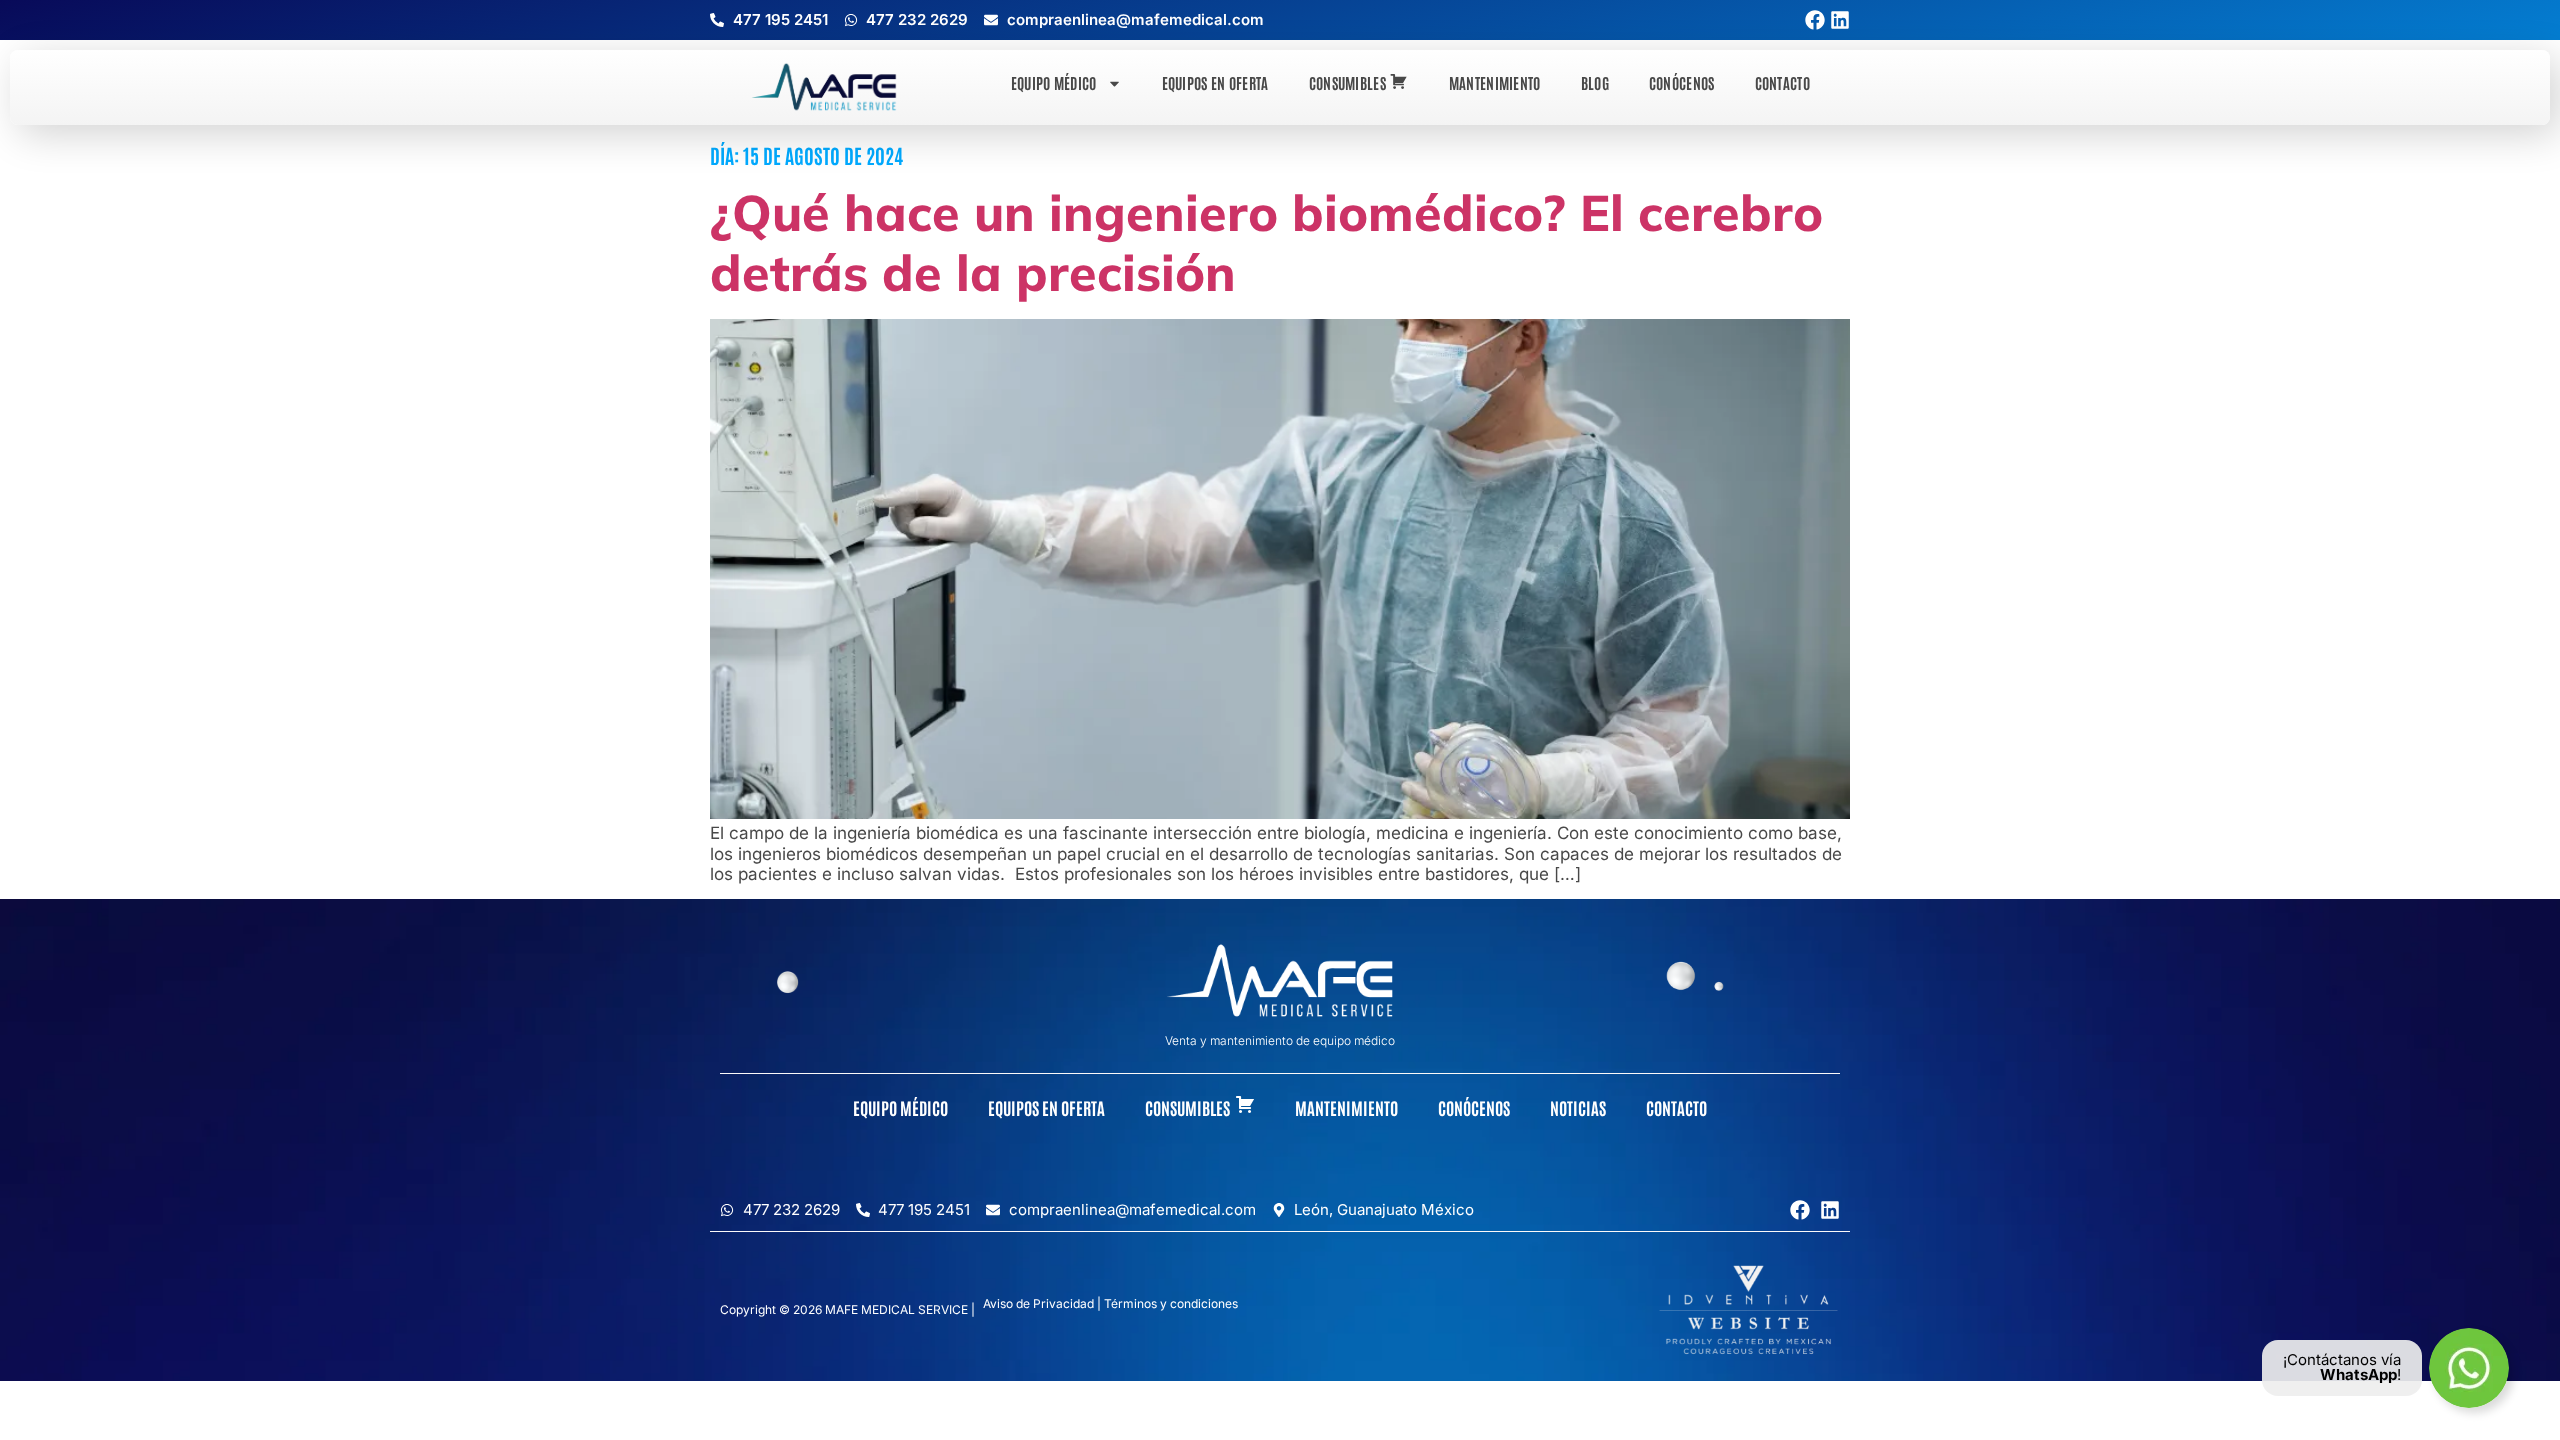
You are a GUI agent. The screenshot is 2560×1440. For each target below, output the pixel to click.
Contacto (1782, 82)
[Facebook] (1815, 20)
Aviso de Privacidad (1038, 1303)
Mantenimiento (1495, 82)
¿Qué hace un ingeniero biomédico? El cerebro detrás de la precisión (1266, 242)
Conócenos (1682, 82)
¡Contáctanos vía (2342, 1359)
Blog (1595, 82)
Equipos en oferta (1215, 82)
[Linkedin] (1840, 20)
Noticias (1578, 1107)
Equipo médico (1054, 82)
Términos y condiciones (1171, 1303)
